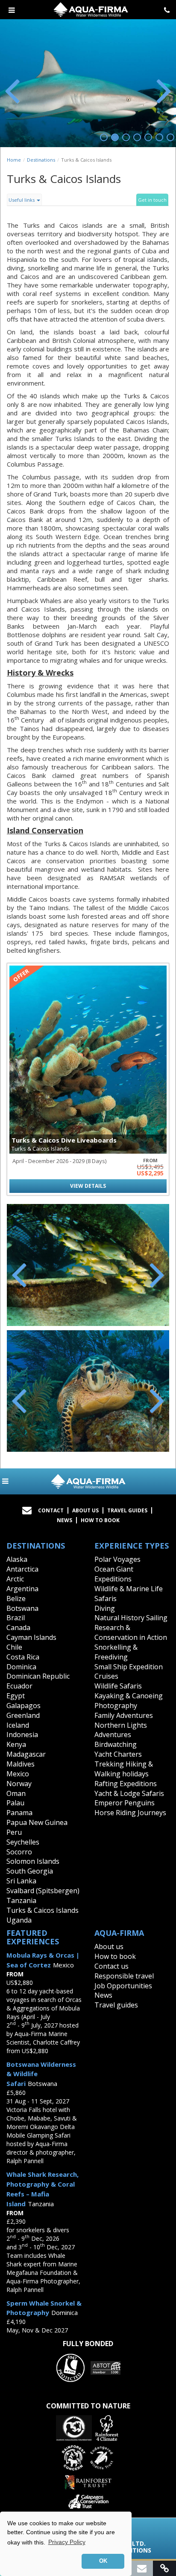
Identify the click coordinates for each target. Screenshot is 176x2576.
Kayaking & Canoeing (129, 1696)
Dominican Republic (38, 1676)
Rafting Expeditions (126, 1784)
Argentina (22, 1589)
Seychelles (23, 1842)
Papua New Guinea (37, 1822)
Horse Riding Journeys (130, 1813)
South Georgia (30, 1871)
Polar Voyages (117, 1559)
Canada (18, 1627)
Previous (13, 90)
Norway (19, 1784)
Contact (51, 1510)
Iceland (18, 1725)
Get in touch (152, 200)
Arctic (15, 1579)
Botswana (22, 1608)
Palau (15, 1803)
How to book (100, 1520)
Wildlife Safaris (118, 1686)
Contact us (111, 1966)
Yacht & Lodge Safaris (129, 1793)
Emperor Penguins (125, 1803)
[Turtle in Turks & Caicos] (88, 1391)
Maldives (21, 1764)
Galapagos (23, 1706)
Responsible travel (124, 1976)
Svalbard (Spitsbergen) (43, 1891)
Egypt (16, 1696)
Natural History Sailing (131, 1618)
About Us (85, 1510)
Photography (116, 1706)
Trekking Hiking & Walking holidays (124, 1769)
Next (163, 90)
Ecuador (19, 1686)
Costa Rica (23, 1657)
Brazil (16, 1618)
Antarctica (22, 1569)
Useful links (22, 200)
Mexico (18, 1774)
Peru (14, 1832)
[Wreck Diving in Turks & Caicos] (88, 1265)
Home (14, 160)
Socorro (19, 1852)
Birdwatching (116, 1744)
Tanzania (21, 1900)
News (65, 1520)
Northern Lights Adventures (121, 1730)
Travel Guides (127, 1510)
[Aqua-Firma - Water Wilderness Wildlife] (88, 1481)
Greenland (23, 1715)
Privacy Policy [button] (67, 2542)
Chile (14, 1647)
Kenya (16, 1744)
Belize (16, 1598)
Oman (16, 1793)
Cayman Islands (31, 1637)
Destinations (41, 160)
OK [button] (103, 2561)
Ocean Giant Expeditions (114, 1574)
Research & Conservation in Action (131, 1632)
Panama (19, 1813)
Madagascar (26, 1754)
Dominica (21, 1667)
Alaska (17, 1559)
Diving (105, 1608)
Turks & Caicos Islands (43, 1910)
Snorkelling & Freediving (116, 1652)
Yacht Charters (118, 1754)
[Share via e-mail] (142, 2568)
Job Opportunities (123, 1986)
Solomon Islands (33, 1861)
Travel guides (116, 2005)
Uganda (19, 1920)
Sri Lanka (21, 1881)
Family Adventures (124, 1715)
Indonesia (22, 1735)
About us (109, 1947)
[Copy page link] (164, 2568)
